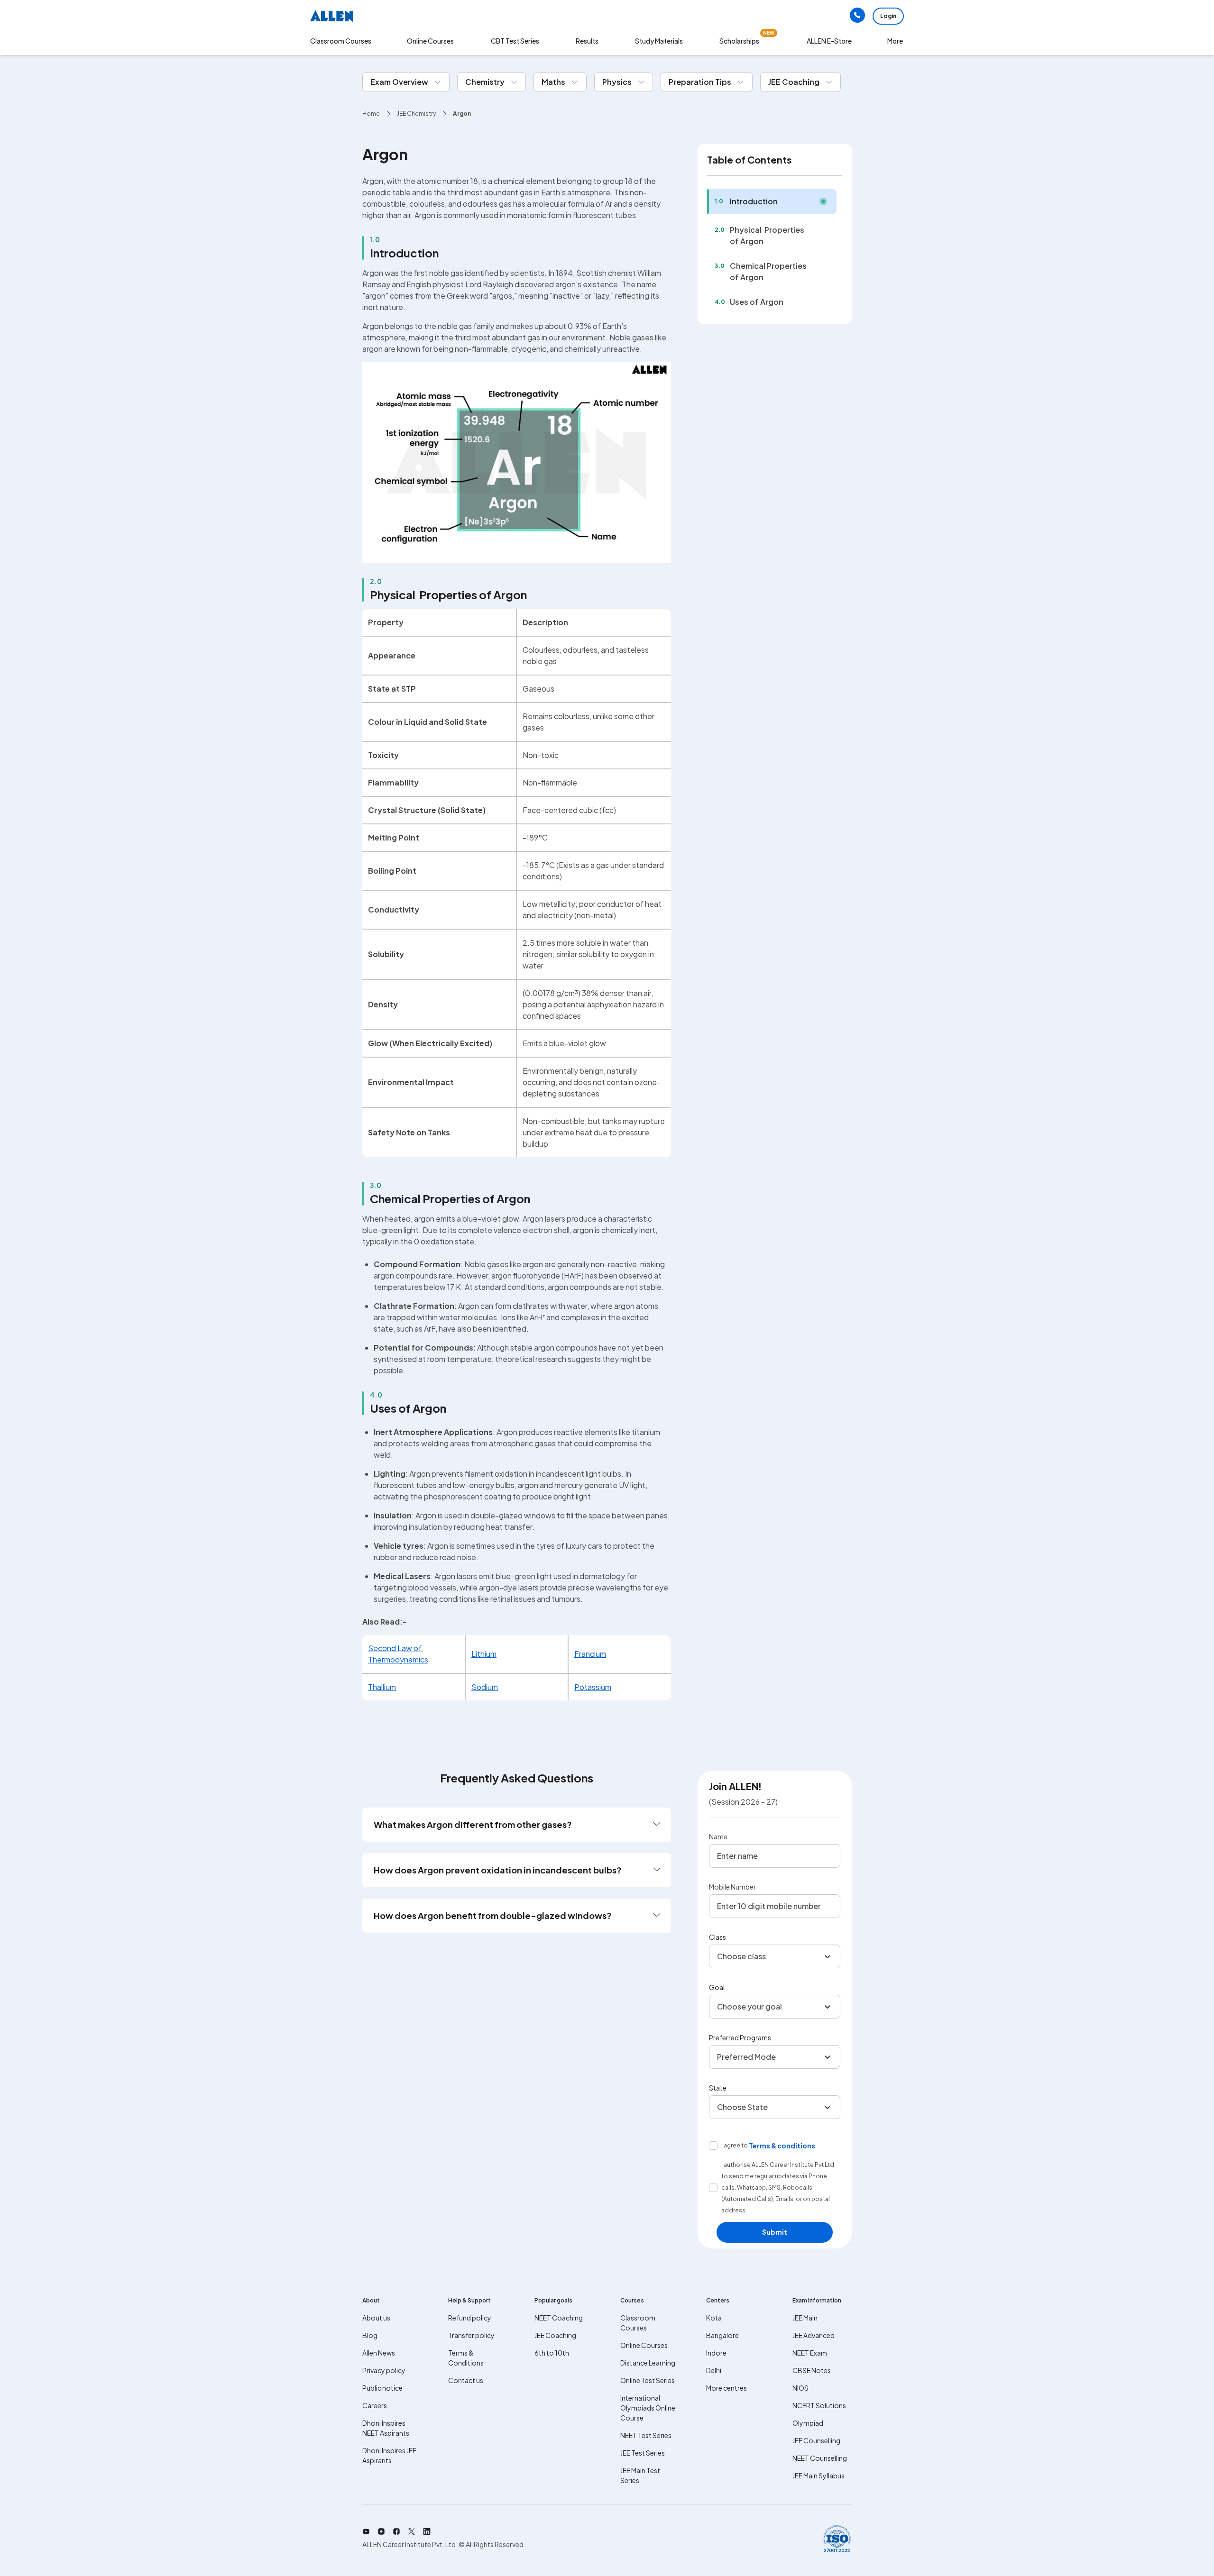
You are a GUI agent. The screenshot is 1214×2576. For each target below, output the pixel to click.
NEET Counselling (820, 2458)
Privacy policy (384, 2370)
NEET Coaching (559, 2318)
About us (376, 2318)
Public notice (382, 2388)
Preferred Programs (740, 2037)
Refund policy (470, 2318)
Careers (375, 2405)
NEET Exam (810, 2353)
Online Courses (644, 2345)
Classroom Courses (341, 41)
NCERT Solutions (819, 2405)
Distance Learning (648, 2363)
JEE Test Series (643, 2453)
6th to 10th (552, 2353)
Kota (714, 2318)
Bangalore (722, 2335)
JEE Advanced (814, 2335)
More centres (727, 2388)
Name (718, 1836)
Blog (370, 2335)
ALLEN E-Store (829, 41)
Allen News (379, 2353)
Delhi (714, 2370)
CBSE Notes (812, 2370)
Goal (717, 1987)
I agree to (735, 2145)
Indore (716, 2353)
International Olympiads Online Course (648, 2408)
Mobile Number (732, 1887)
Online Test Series (648, 2380)
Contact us (466, 2380)
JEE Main (805, 2318)
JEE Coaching (555, 2335)
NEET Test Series (646, 2435)
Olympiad (808, 2423)
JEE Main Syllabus (819, 2476)
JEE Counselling (816, 2440)
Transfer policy (471, 2335)
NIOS (800, 2388)
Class (717, 1937)
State (718, 2088)
